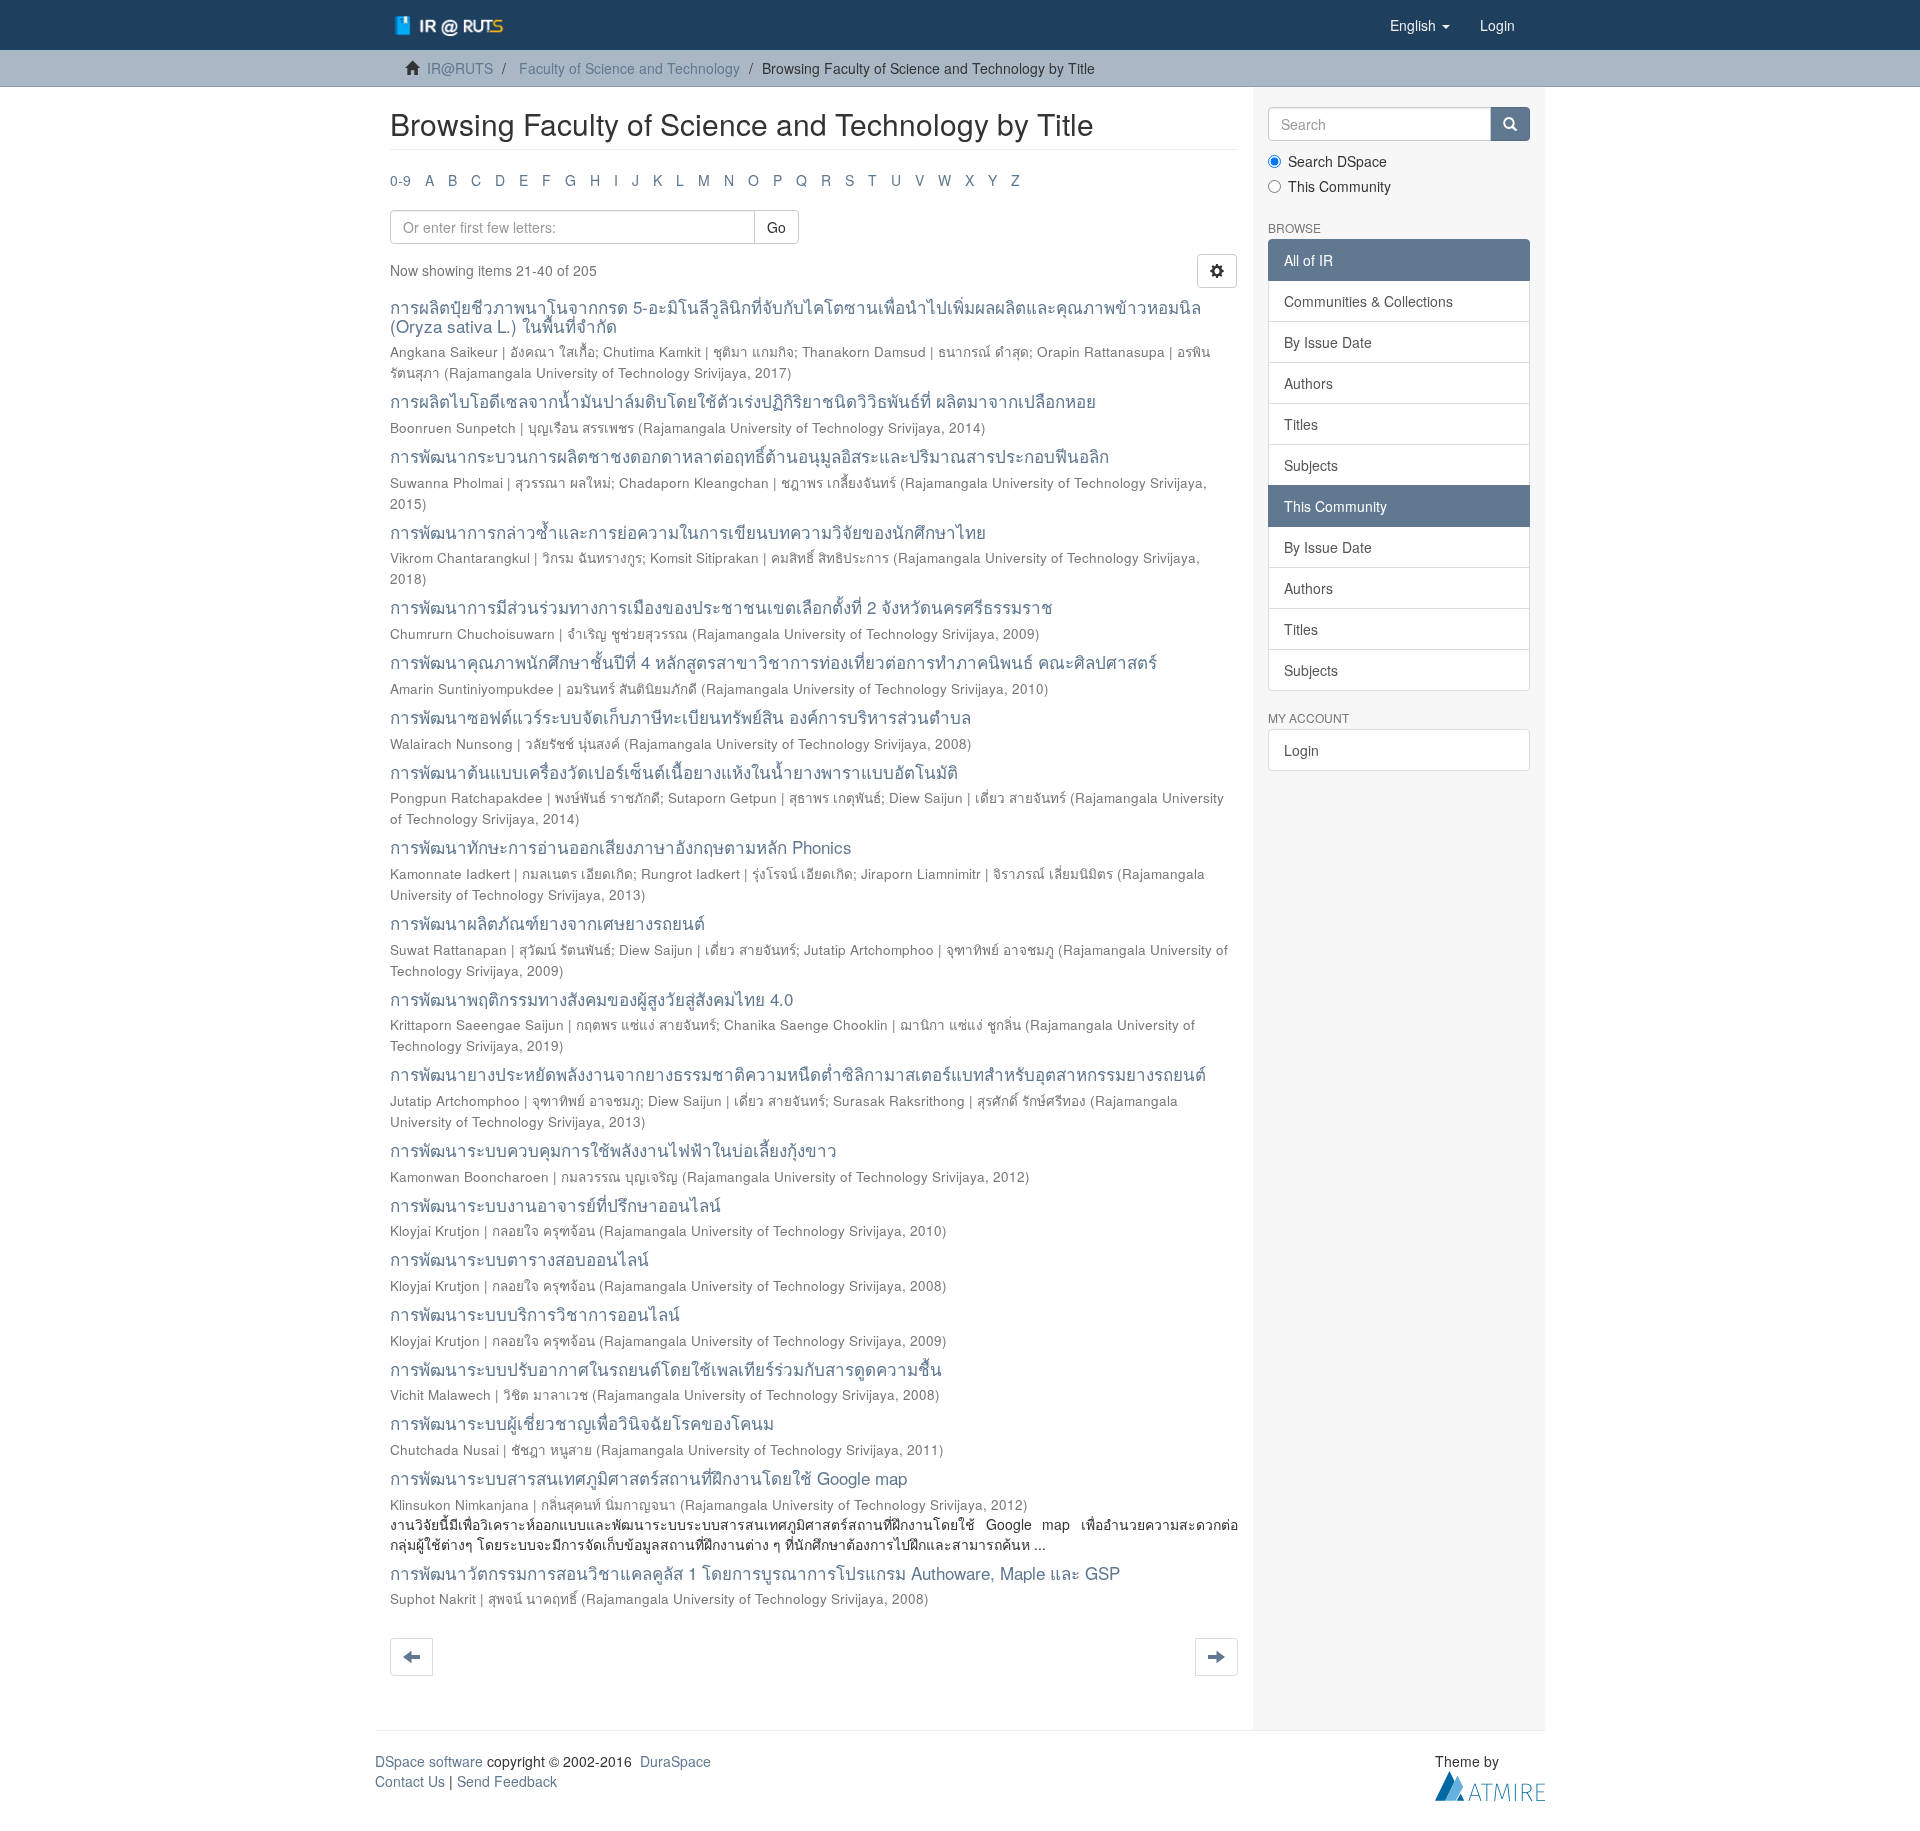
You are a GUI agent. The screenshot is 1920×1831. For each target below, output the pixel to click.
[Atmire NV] (1490, 1784)
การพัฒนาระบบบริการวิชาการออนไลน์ (535, 1313)
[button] (1420, 25)
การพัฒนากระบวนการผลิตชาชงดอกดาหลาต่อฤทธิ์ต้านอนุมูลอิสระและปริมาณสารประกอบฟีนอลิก (749, 455)
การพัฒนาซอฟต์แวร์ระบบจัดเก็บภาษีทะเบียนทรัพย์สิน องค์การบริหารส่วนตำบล (680, 716)
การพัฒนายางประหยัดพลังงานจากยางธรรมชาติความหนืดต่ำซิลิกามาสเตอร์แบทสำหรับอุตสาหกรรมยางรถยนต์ (798, 1073)
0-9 (400, 180)
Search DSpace (1337, 161)
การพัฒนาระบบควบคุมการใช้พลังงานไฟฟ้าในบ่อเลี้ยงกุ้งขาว (613, 1149)
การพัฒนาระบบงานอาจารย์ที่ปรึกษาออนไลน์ (555, 1204)
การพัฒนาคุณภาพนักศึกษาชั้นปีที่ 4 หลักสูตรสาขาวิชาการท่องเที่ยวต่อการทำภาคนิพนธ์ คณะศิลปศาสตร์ (773, 661)
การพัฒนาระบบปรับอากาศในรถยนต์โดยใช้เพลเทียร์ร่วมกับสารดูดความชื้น (666, 1368)
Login (1301, 750)
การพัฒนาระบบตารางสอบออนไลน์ (519, 1258)
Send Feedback (507, 1781)
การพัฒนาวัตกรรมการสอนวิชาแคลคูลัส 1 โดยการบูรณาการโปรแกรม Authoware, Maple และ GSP (755, 1572)
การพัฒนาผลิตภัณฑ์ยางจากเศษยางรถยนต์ (547, 922)
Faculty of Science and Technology (629, 68)
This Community (1339, 186)
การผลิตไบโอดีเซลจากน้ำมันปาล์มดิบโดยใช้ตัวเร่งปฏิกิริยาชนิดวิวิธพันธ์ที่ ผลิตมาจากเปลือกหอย (743, 400)
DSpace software (429, 1761)
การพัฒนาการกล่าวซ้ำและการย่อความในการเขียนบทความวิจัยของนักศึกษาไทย (688, 531)
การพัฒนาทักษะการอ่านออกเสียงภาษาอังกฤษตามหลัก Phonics (621, 846)
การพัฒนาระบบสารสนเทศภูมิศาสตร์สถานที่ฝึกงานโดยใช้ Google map (648, 1477)
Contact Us (410, 1781)
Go (776, 227)
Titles (1301, 424)
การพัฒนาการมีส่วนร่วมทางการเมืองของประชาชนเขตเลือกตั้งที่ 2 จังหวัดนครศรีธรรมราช (721, 606)
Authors (1308, 383)
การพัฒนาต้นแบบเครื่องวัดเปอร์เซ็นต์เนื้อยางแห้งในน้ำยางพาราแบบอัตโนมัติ (674, 771)
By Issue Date (1328, 342)
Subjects (1311, 465)
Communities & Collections (1368, 301)
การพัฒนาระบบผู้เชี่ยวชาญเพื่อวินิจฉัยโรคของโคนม (582, 1422)
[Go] (1510, 124)
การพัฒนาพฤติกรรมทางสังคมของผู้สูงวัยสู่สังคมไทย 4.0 (591, 998)
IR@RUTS (460, 68)
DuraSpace (675, 1761)
